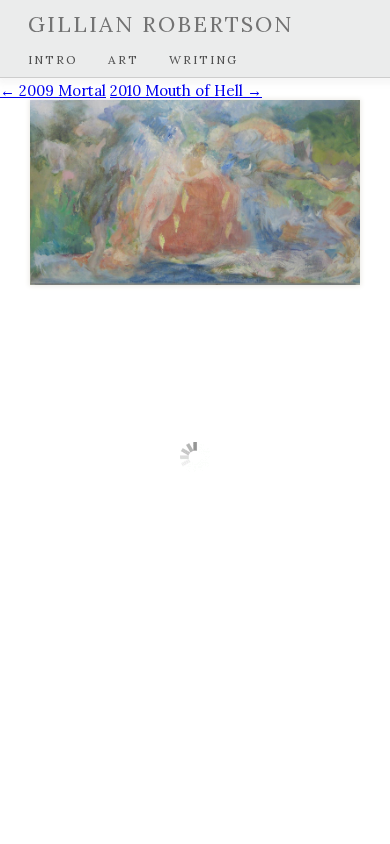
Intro (53, 59)
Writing (203, 59)
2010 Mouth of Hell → (186, 90)
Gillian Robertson (160, 24)
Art (123, 59)
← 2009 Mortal (53, 90)
